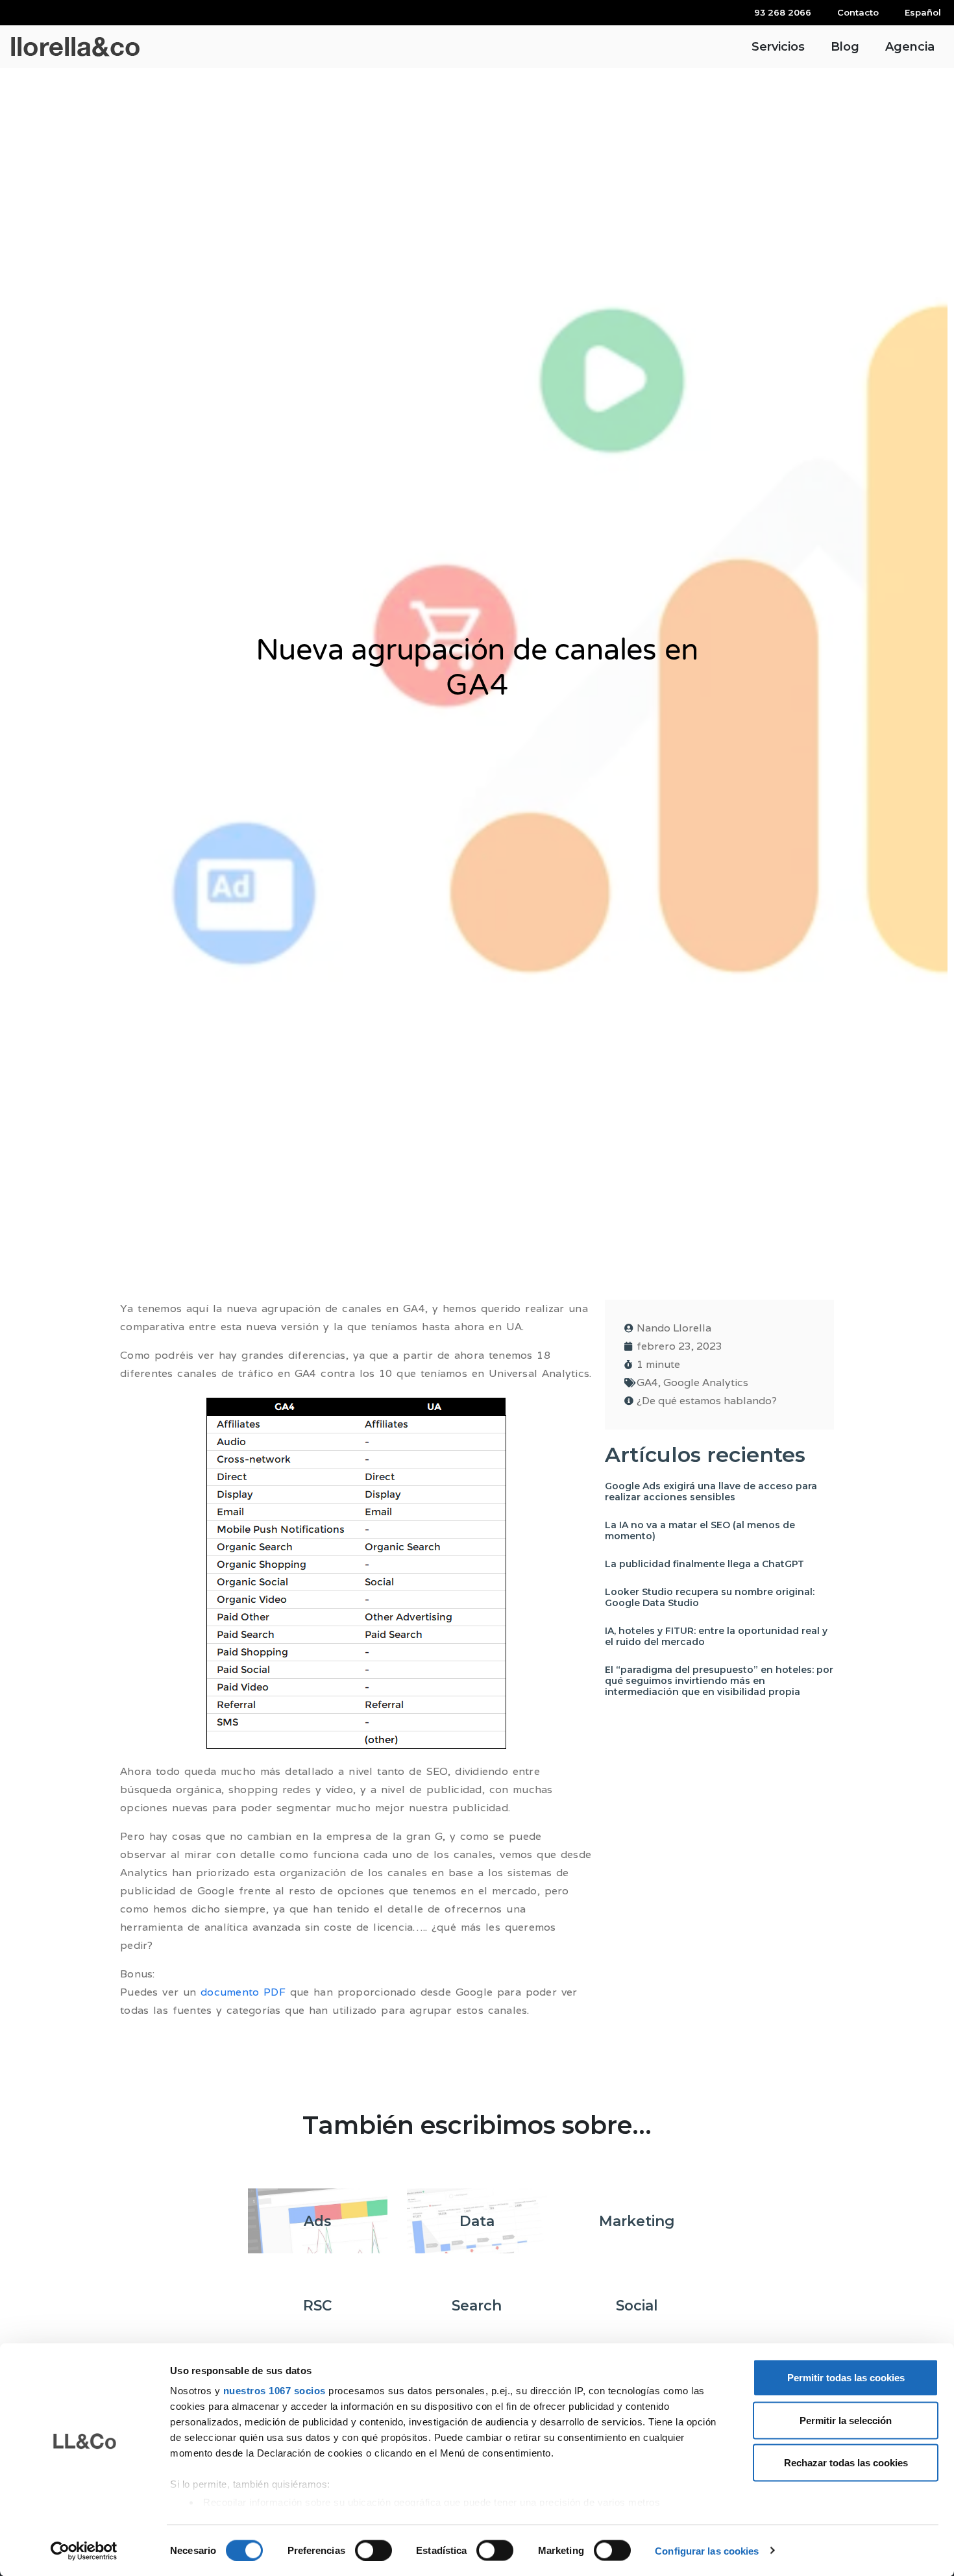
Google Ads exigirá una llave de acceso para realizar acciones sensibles (711, 1492)
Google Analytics (706, 1382)
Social (637, 2305)
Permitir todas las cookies (846, 2378)
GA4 (647, 1382)
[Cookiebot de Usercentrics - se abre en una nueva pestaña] (84, 2551)
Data (477, 2221)
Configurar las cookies (707, 2550)
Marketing (637, 2221)
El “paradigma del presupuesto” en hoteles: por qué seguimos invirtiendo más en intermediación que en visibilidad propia (719, 1681)
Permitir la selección (846, 2420)
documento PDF (243, 1992)
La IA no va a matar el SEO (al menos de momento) (700, 1530)
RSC (317, 2305)
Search (477, 2305)
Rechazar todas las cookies (846, 2463)
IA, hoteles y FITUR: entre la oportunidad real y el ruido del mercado (716, 1636)
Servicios (778, 47)
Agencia (910, 47)
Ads (317, 2221)
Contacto (858, 12)
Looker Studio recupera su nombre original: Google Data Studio (710, 1597)
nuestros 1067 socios (275, 2391)
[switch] (373, 2550)
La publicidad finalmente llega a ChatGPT (704, 1564)
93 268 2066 (783, 12)
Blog (845, 47)
